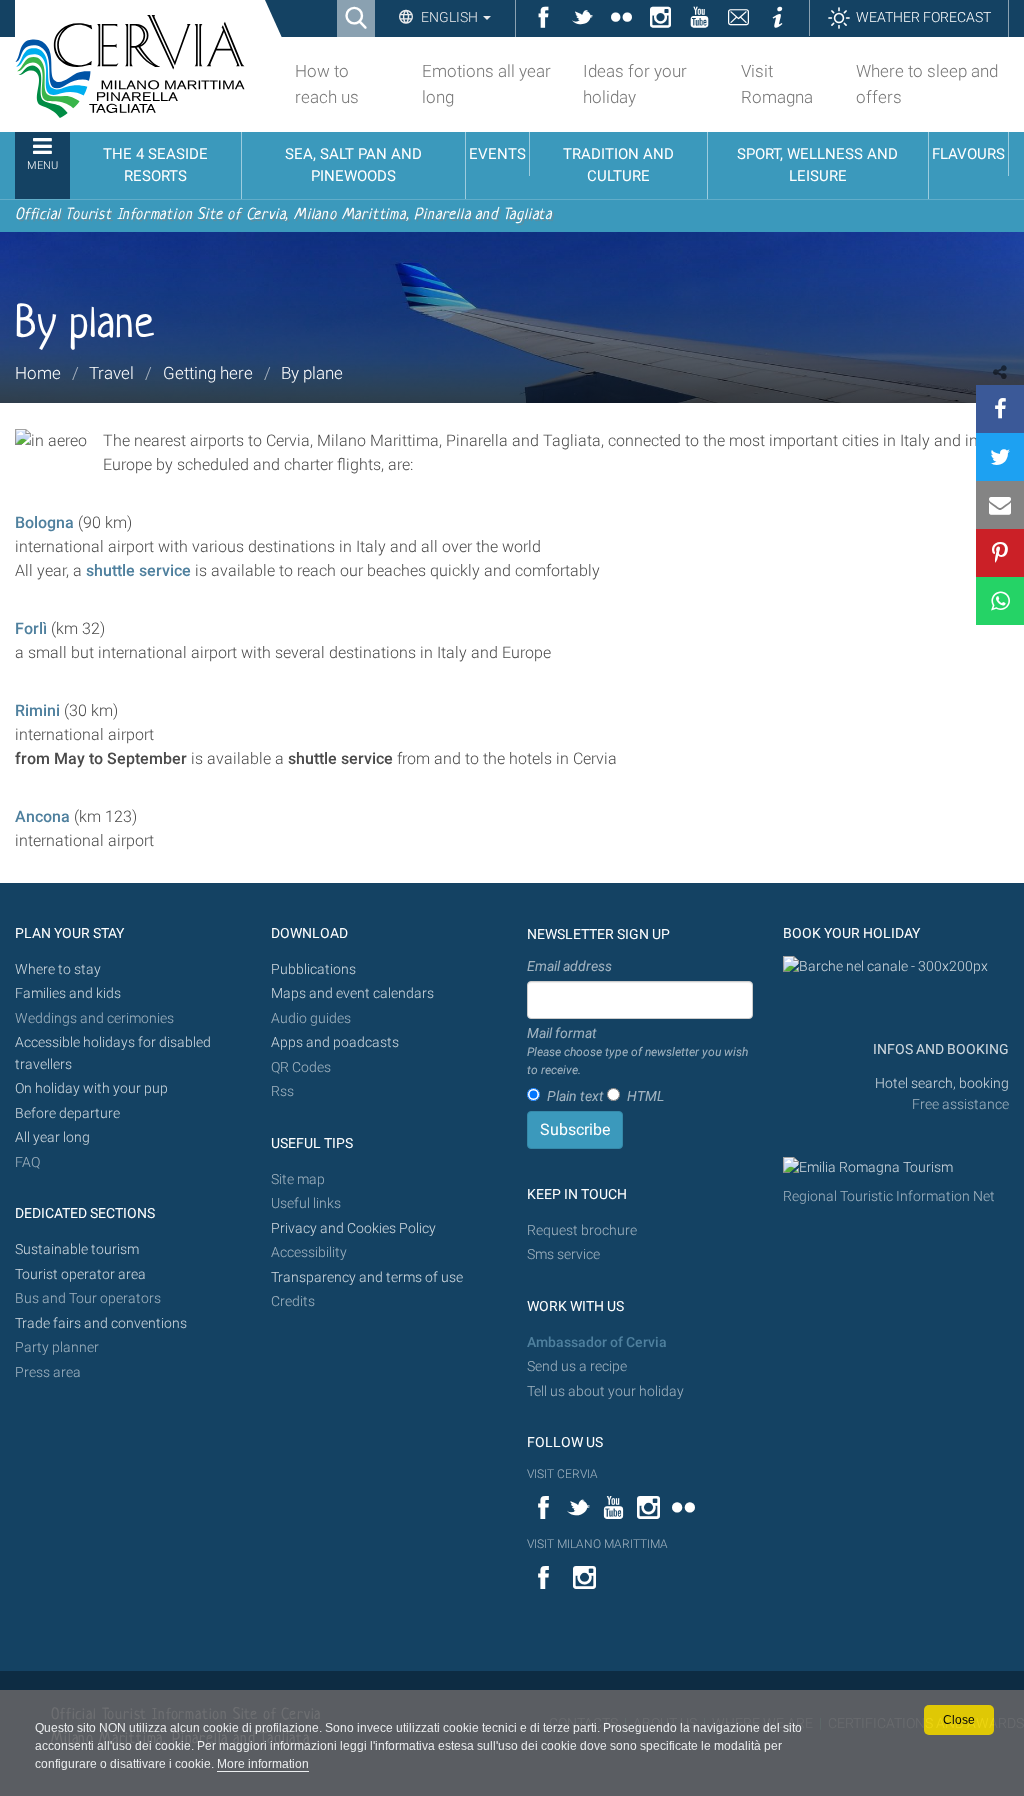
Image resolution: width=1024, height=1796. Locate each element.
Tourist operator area (80, 1274)
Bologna (44, 522)
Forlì (33, 628)
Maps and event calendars (352, 993)
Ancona (42, 816)
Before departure (67, 1113)
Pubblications (313, 969)
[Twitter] (1000, 457)
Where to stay (58, 969)
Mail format (637, 1050)
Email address (569, 966)
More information (263, 1764)
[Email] (1000, 505)
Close (959, 1720)
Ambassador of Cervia (597, 1342)
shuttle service (138, 570)
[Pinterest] (1000, 553)
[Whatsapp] (1000, 601)
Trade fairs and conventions (101, 1323)
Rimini (37, 710)
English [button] (449, 17)
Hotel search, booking (942, 1083)
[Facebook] (1000, 409)
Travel (111, 373)
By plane (312, 373)
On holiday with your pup (91, 1088)
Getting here (208, 373)
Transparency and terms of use (367, 1277)
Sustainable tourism (77, 1249)
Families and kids (68, 993)
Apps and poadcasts (335, 1042)
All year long (52, 1137)
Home (38, 373)
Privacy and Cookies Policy (353, 1228)
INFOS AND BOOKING (939, 1049)
